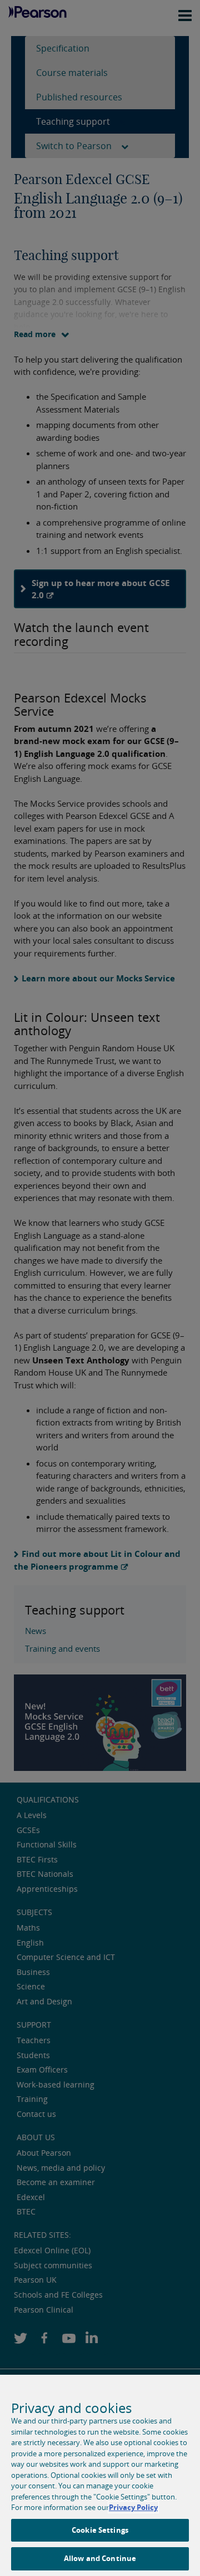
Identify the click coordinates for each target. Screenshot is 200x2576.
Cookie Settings (100, 2530)
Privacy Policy (133, 2507)
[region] (100, 2475)
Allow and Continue (100, 2558)
